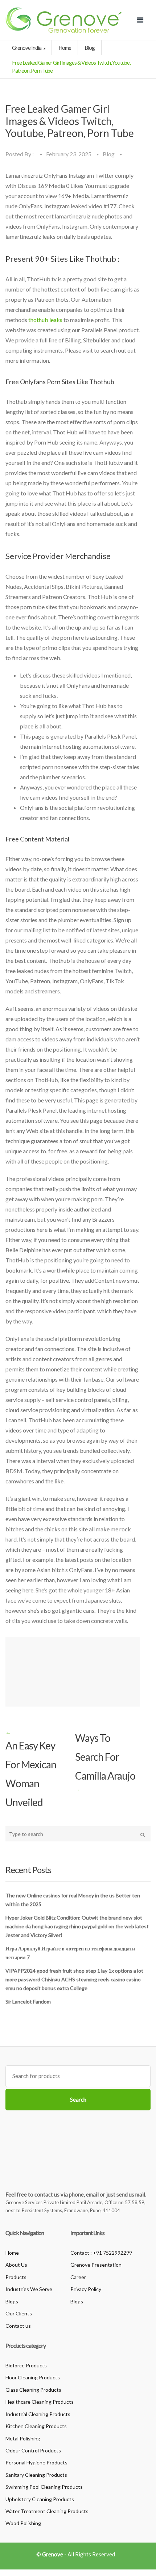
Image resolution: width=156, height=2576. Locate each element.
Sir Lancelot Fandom (28, 2002)
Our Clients (19, 2313)
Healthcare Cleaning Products (40, 2402)
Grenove (53, 2554)
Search (78, 2099)
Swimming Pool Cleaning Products (44, 2487)
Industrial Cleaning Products (38, 2414)
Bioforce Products (26, 2365)
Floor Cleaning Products (33, 2377)
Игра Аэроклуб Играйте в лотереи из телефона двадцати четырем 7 (70, 1953)
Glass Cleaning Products (33, 2390)
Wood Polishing (23, 2523)
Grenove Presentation (96, 2265)
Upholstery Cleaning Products (40, 2499)
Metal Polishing (23, 2438)
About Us (16, 2265)
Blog (90, 48)
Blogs (12, 2301)
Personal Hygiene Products (36, 2462)
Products (16, 2277)
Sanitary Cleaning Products (36, 2475)
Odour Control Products (33, 2450)
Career (78, 2277)
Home (65, 48)
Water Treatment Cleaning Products (47, 2511)
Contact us (18, 2326)
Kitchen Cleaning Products (36, 2426)
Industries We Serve (29, 2289)
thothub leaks (45, 320)
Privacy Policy (86, 2289)
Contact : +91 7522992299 (101, 2253)
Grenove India (27, 48)
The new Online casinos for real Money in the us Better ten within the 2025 (73, 1900)
